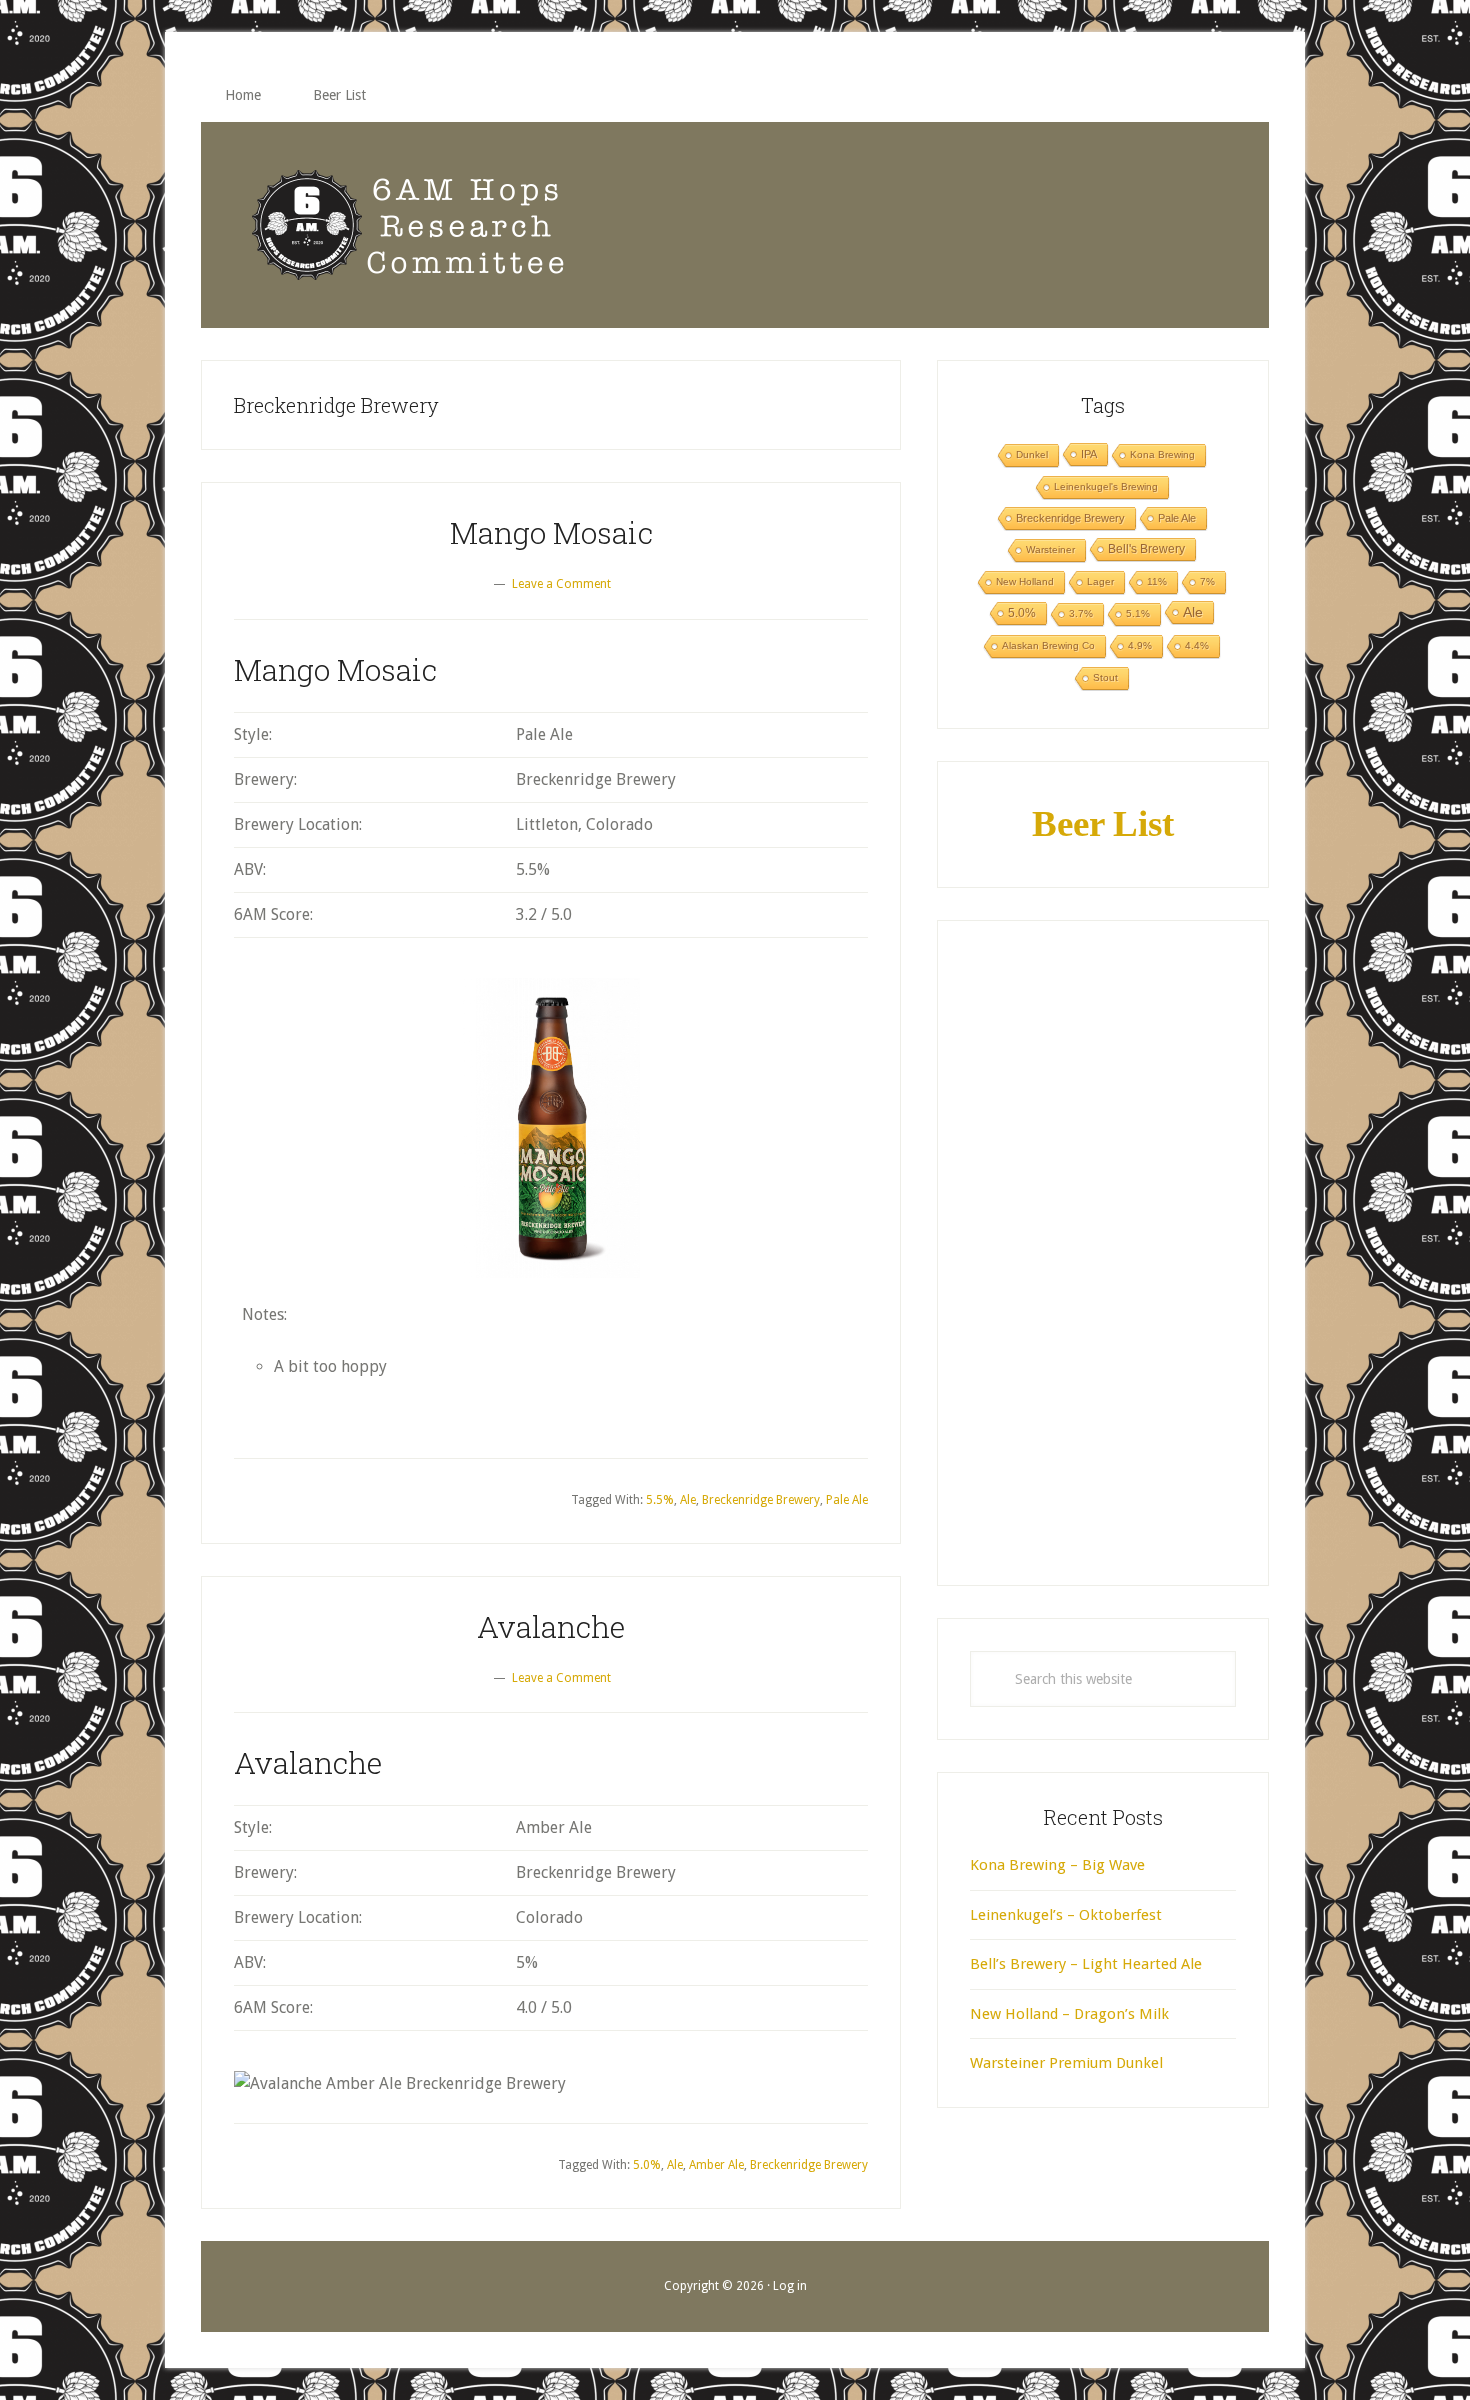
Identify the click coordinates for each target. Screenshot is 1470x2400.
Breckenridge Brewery (761, 1500)
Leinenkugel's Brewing (1106, 486)
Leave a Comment (561, 584)
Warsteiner (1050, 549)
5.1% (1138, 613)
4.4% (1197, 645)
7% (1207, 581)
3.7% (1081, 613)
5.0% (647, 2165)
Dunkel (1032, 454)
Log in (790, 2286)
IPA (1089, 454)
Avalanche (551, 1626)
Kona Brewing (1162, 454)
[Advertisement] (1103, 1253)
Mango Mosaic (551, 532)
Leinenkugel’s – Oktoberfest (1066, 1915)
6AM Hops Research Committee (409, 225)
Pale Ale (847, 1500)
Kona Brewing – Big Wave (1057, 1865)
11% (1157, 581)
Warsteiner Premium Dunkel (1066, 2063)
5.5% (660, 1500)
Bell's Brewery (1146, 549)
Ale (688, 1500)
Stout (1105, 677)
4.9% (1140, 645)
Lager (1100, 581)
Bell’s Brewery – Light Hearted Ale (1086, 1964)
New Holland (1025, 581)
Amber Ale (716, 2165)
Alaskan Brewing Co (1048, 645)
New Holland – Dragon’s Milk (1069, 2014)
